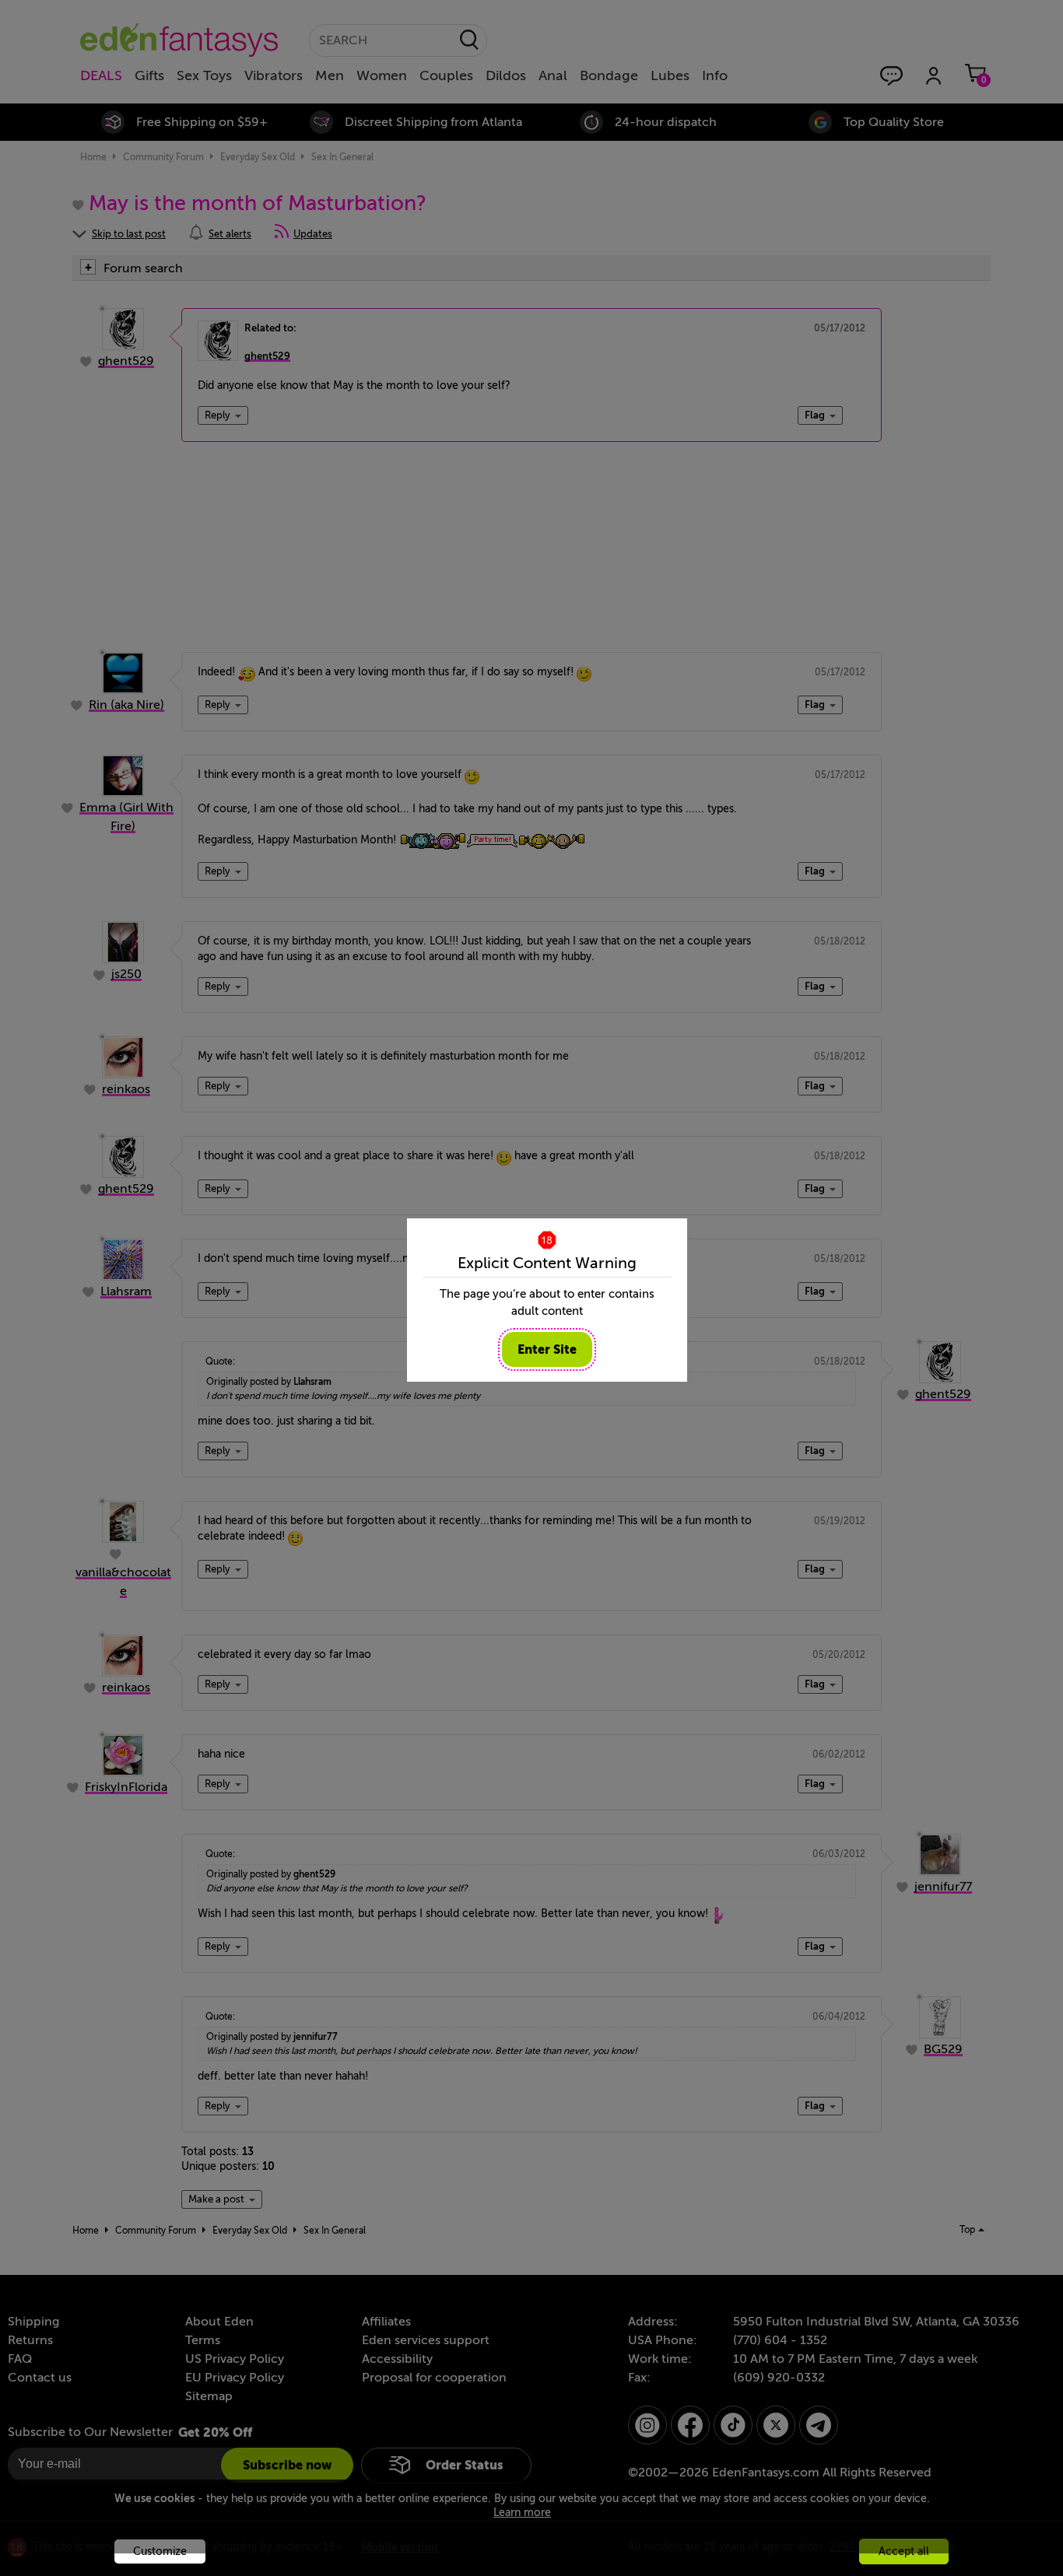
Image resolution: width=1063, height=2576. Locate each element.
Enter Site (547, 1349)
